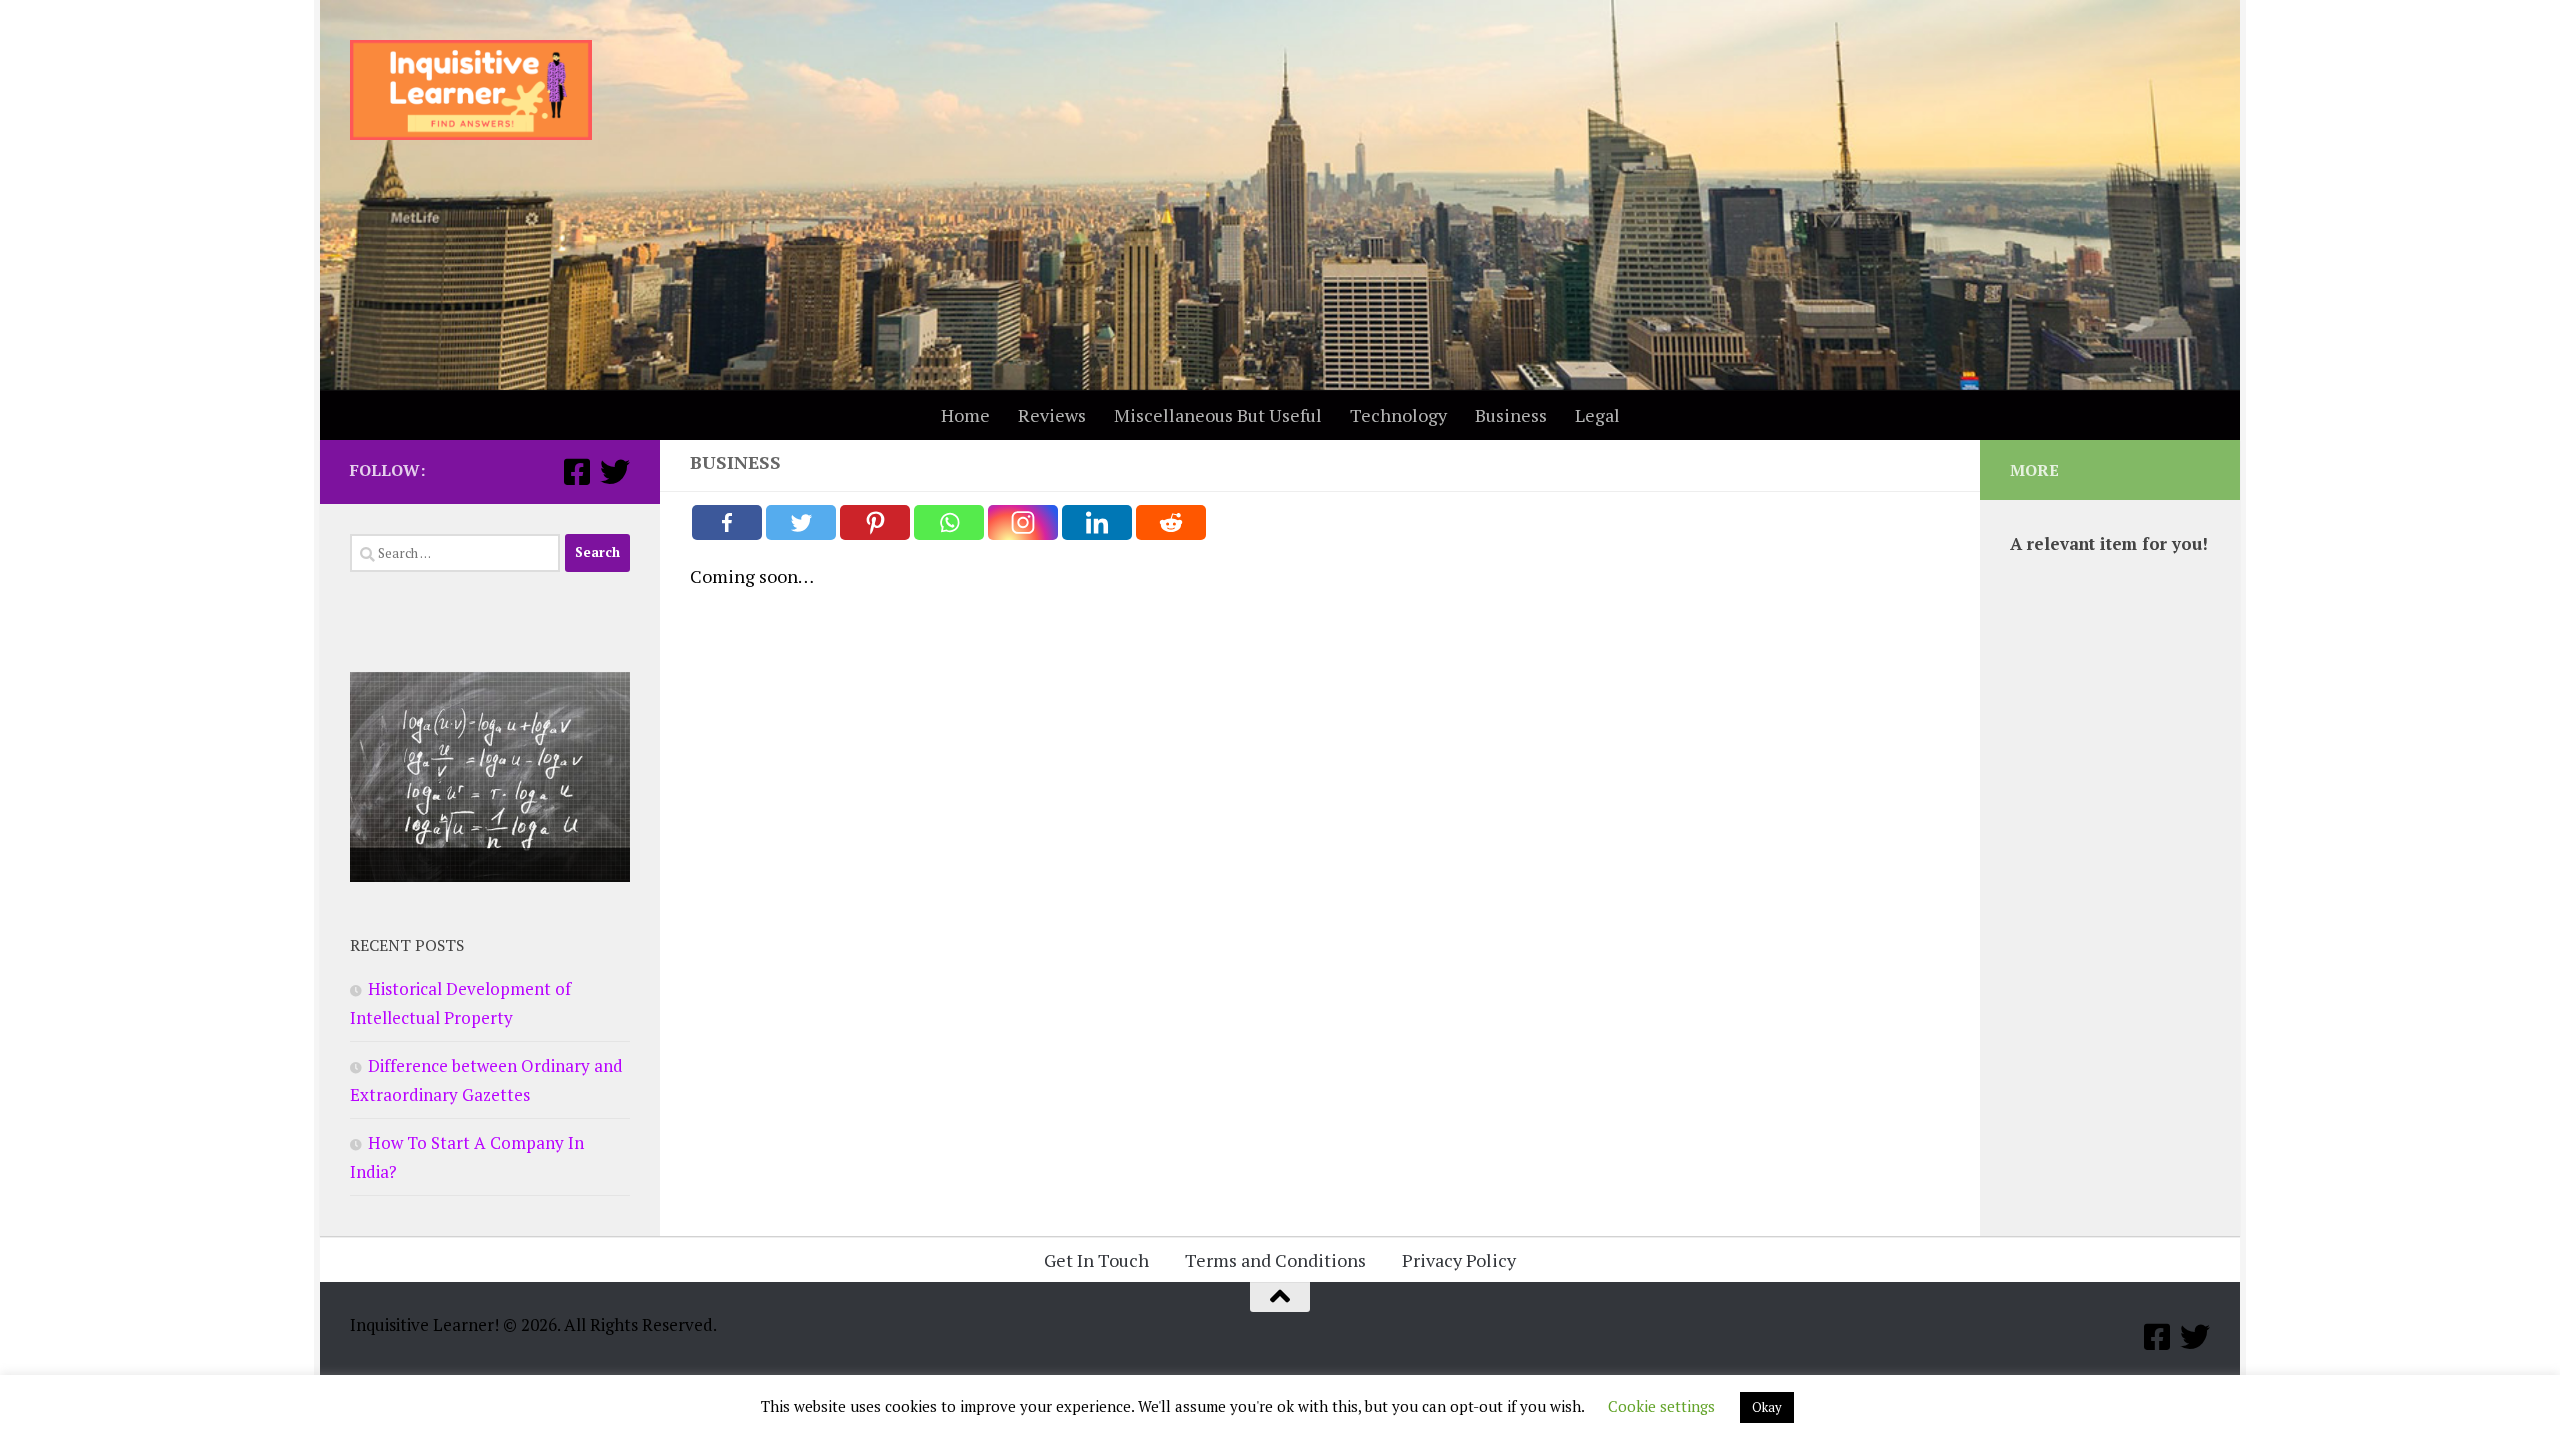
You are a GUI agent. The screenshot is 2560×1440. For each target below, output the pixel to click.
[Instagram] (1023, 522)
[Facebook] (727, 522)
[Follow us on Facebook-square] (577, 472)
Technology (1398, 415)
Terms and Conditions (1275, 1260)
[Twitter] (801, 522)
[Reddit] (1171, 522)
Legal (1597, 415)
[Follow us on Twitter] (615, 472)
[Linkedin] (1097, 522)
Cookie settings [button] (1661, 1406)
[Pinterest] (875, 522)
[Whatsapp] (949, 522)
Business (1511, 415)
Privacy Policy (1459, 1260)
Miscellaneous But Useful (1218, 415)
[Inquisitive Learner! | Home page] (471, 90)
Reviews (1052, 415)
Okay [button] (1767, 1407)
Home (965, 415)
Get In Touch (1096, 1260)
